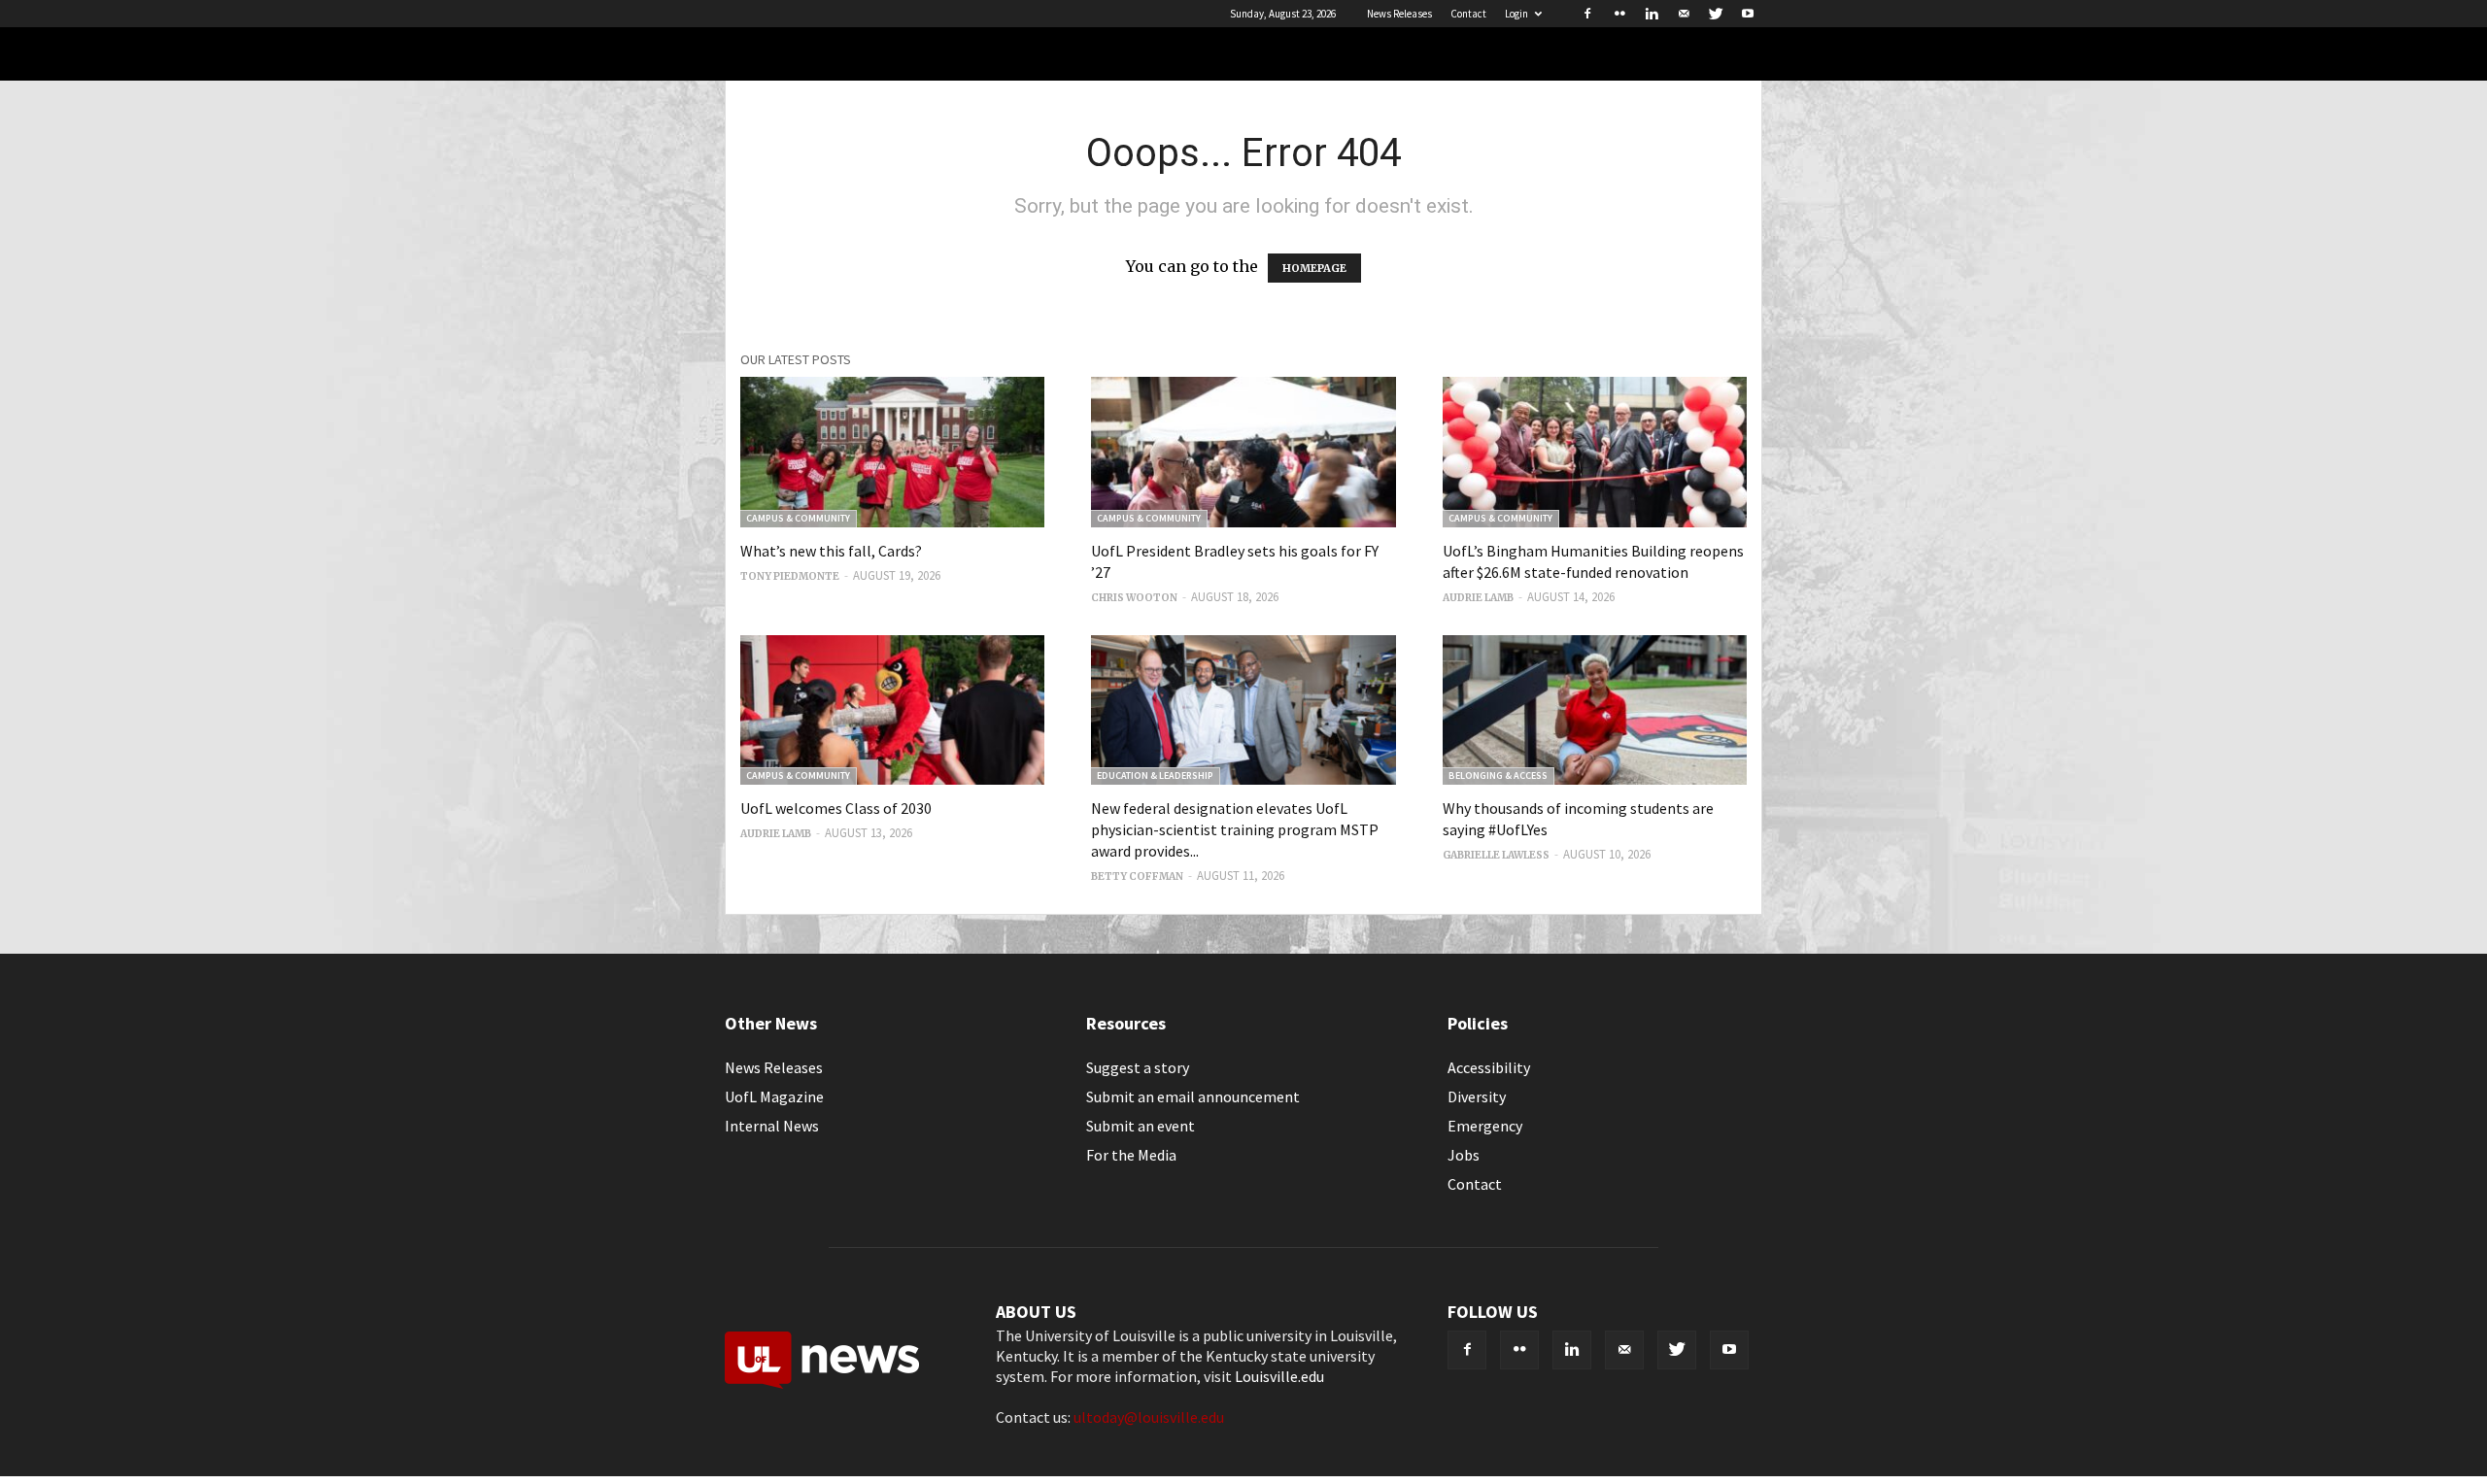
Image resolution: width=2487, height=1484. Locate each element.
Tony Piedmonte (790, 576)
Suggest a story (1138, 1067)
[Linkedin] (1652, 14)
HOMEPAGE (1314, 268)
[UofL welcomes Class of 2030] (892, 710)
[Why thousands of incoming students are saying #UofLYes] (1595, 710)
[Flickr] (1619, 14)
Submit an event (1141, 1126)
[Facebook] (1587, 14)
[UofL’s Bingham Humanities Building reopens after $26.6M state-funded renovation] (1595, 452)
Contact (1468, 14)
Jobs (1464, 1155)
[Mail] (1684, 14)
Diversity (1477, 1096)
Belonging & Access (1498, 776)
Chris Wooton (1134, 598)
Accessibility (1489, 1067)
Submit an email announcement (1193, 1096)
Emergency (1485, 1126)
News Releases (1399, 14)
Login (1516, 14)
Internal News (772, 1126)
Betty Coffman (1137, 877)
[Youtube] (1748, 14)
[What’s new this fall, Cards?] (892, 452)
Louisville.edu (1279, 1376)
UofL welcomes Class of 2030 (836, 808)
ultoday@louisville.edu (1149, 1417)
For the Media (1131, 1155)
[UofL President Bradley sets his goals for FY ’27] (1243, 452)
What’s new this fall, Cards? (831, 551)
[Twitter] (1716, 14)
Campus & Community (798, 518)
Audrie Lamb (1478, 598)
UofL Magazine (774, 1096)
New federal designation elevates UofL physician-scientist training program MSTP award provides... (1235, 829)
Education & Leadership (1155, 776)
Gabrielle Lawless (1496, 855)
